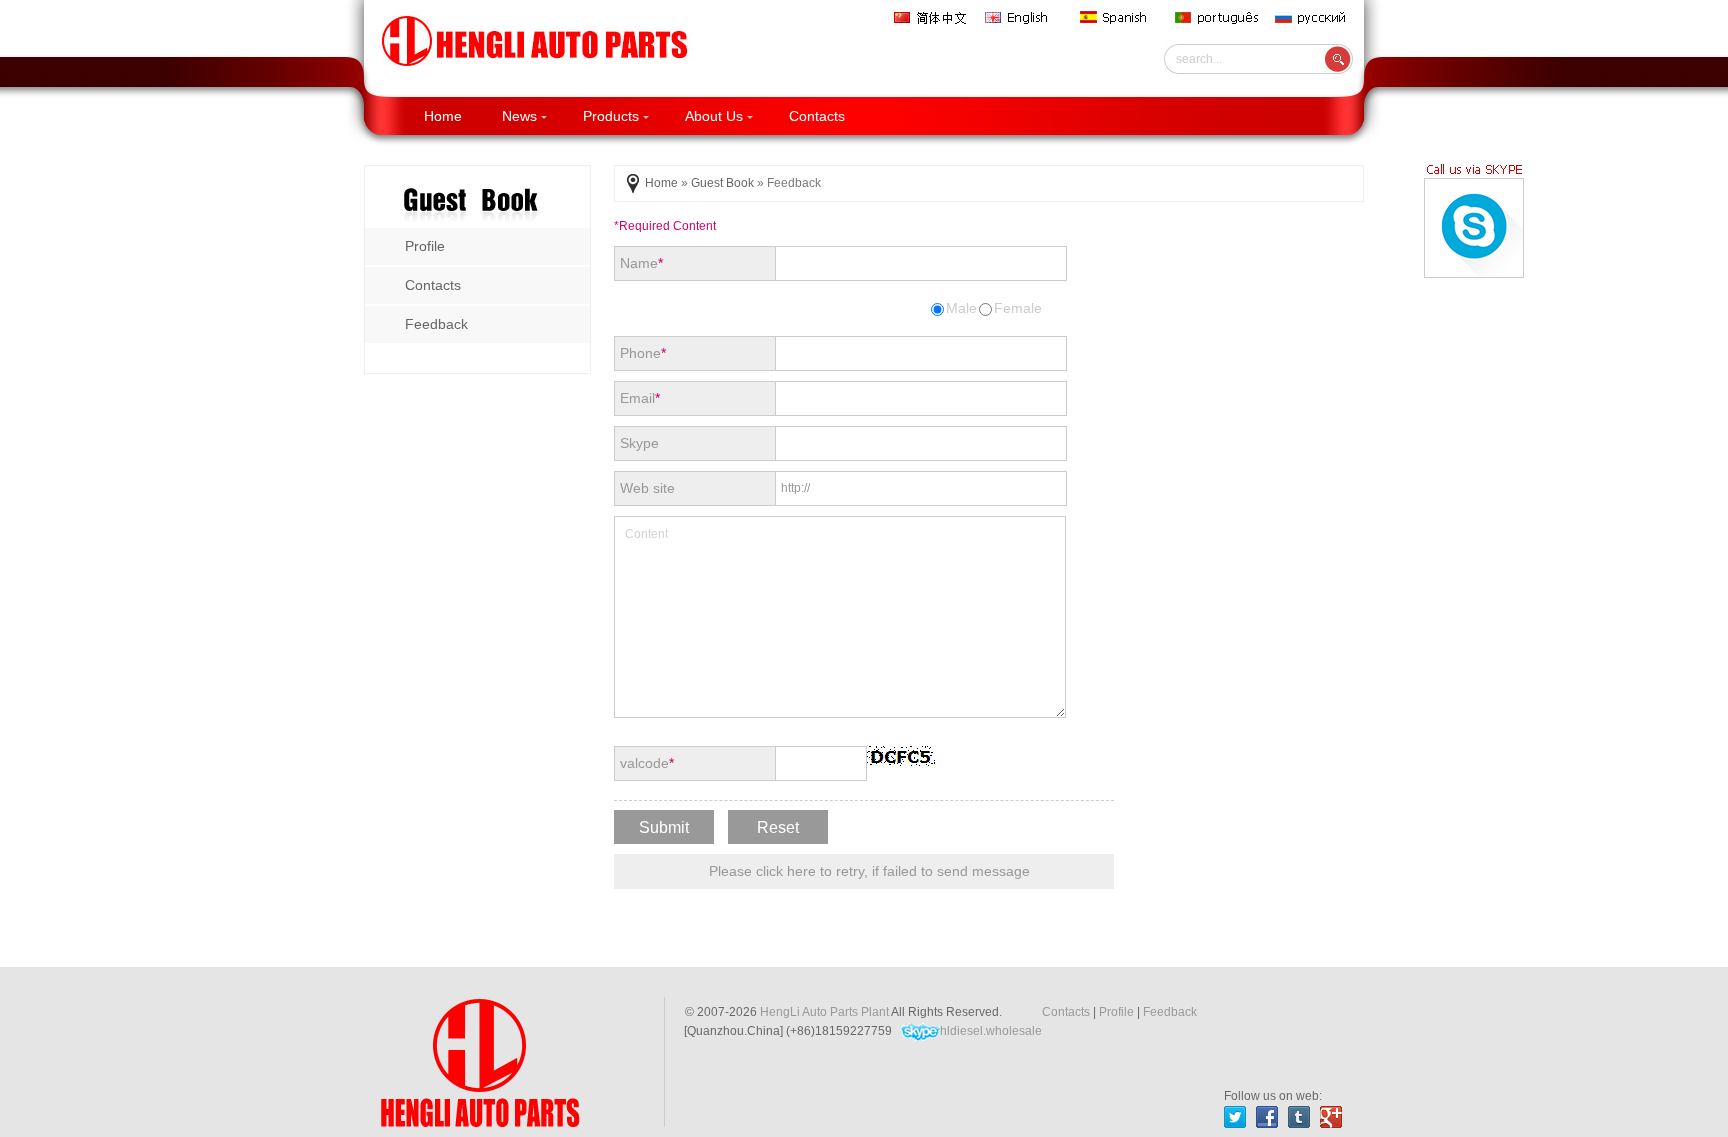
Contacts (817, 116)
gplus (1331, 1117)
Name (641, 263)
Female (1018, 308)
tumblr (1299, 1117)
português (1217, 17)
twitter (1235, 1117)
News (519, 116)
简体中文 (932, 17)
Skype (639, 443)
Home (443, 116)
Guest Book (722, 183)
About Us (714, 116)
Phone (643, 353)
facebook (1267, 1117)
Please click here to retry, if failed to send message (869, 871)
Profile (1116, 1012)
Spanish (1120, 17)
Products (611, 116)
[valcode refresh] (902, 756)
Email (640, 398)
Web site (647, 488)
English (1025, 17)
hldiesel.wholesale (991, 1031)
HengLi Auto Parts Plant (824, 1012)
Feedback (1170, 1012)
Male (961, 308)
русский (1315, 17)
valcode (647, 763)
